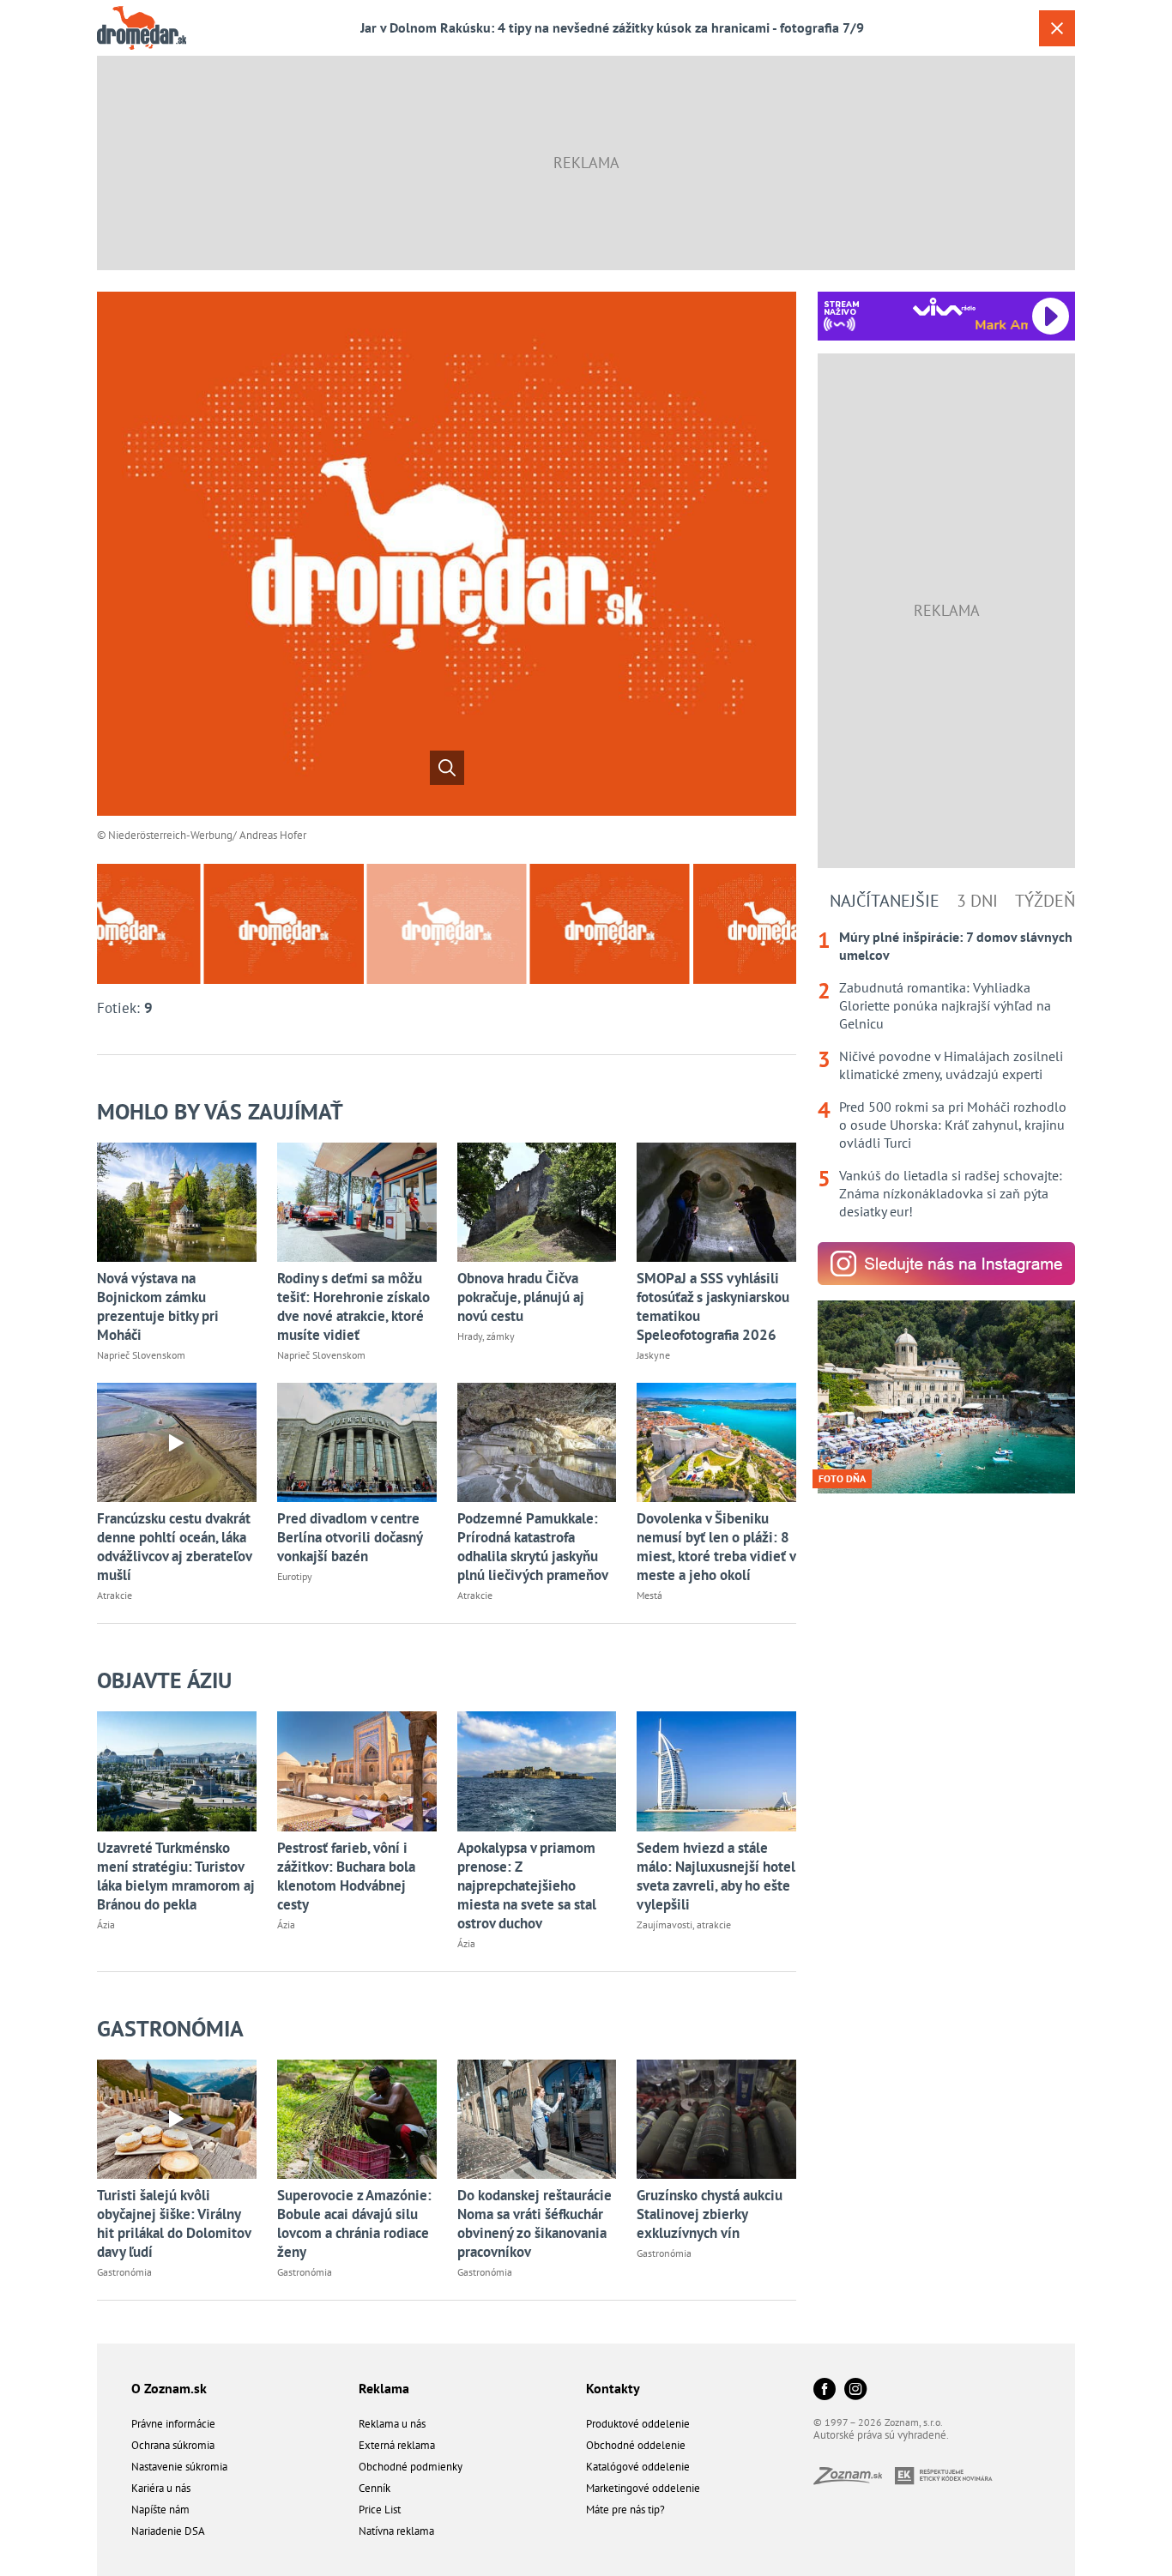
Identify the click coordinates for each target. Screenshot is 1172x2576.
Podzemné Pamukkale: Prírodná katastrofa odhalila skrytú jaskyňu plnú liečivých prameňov (533, 1547)
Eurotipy (295, 1576)
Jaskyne (653, 1355)
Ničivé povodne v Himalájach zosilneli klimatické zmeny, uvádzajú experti (951, 1065)
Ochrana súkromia (173, 2445)
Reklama (384, 2388)
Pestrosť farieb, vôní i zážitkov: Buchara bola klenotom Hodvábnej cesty (346, 1876)
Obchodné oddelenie (636, 2445)
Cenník (375, 2488)
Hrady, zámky (486, 1336)
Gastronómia (170, 2028)
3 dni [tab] (977, 901)
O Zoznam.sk (169, 2388)
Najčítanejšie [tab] (885, 901)
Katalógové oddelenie (638, 2467)
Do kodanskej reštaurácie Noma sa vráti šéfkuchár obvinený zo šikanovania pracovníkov (535, 2223)
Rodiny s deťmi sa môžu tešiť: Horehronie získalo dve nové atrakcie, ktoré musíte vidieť (353, 1306)
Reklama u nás (392, 2424)
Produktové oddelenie (638, 2424)
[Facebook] (825, 2390)
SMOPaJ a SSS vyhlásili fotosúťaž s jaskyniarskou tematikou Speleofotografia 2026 (713, 1306)
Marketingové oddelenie (643, 2488)
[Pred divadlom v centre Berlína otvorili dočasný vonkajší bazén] (357, 1442)
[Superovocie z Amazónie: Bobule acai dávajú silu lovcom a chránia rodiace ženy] (357, 2119)
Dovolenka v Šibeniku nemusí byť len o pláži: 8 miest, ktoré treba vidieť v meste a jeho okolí (716, 1547)
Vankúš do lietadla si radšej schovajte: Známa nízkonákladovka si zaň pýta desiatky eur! (951, 1193)
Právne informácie (173, 2424)
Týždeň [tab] (1045, 901)
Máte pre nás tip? (625, 2510)
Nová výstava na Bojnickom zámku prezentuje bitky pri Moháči (158, 1306)
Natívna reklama (396, 2531)
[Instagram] (855, 2390)
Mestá (649, 1595)
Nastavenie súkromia (179, 2467)
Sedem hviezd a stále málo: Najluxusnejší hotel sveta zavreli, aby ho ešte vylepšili (716, 1876)
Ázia (106, 1924)
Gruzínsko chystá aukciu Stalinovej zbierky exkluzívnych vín (710, 2214)
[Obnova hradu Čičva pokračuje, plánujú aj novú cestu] (537, 1202)
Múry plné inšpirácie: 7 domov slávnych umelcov (956, 946)
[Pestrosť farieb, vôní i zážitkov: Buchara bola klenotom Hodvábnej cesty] (357, 1771)
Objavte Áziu (164, 1680)
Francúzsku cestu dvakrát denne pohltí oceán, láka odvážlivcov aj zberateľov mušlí (174, 1547)
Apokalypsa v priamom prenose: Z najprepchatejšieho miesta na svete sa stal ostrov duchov (527, 1885)
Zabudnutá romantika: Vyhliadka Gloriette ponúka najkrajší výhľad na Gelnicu (945, 1005)
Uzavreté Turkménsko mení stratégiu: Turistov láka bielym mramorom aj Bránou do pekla (176, 1876)
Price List (380, 2510)
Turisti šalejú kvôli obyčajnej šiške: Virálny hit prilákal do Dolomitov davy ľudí (174, 2223)
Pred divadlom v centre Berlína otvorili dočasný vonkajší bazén (350, 1537)
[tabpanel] (946, 1074)
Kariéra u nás (161, 2488)
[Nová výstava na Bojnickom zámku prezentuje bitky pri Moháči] (177, 1202)
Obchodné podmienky (411, 2467)
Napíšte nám (160, 2510)
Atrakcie (115, 1595)
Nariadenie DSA (168, 2531)
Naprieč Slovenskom (141, 1355)
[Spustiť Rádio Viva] (944, 307)
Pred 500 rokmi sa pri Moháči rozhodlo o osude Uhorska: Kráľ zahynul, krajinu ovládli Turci (953, 1125)
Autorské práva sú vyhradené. (881, 2435)
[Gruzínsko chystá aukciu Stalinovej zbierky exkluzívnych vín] (716, 2119)
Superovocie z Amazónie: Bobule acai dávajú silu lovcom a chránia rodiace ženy (354, 2223)
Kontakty (613, 2388)
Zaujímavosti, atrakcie (684, 1924)
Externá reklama (397, 2445)
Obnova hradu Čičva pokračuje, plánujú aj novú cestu (521, 1297)
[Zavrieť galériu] (1057, 28)
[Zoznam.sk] (854, 2479)
